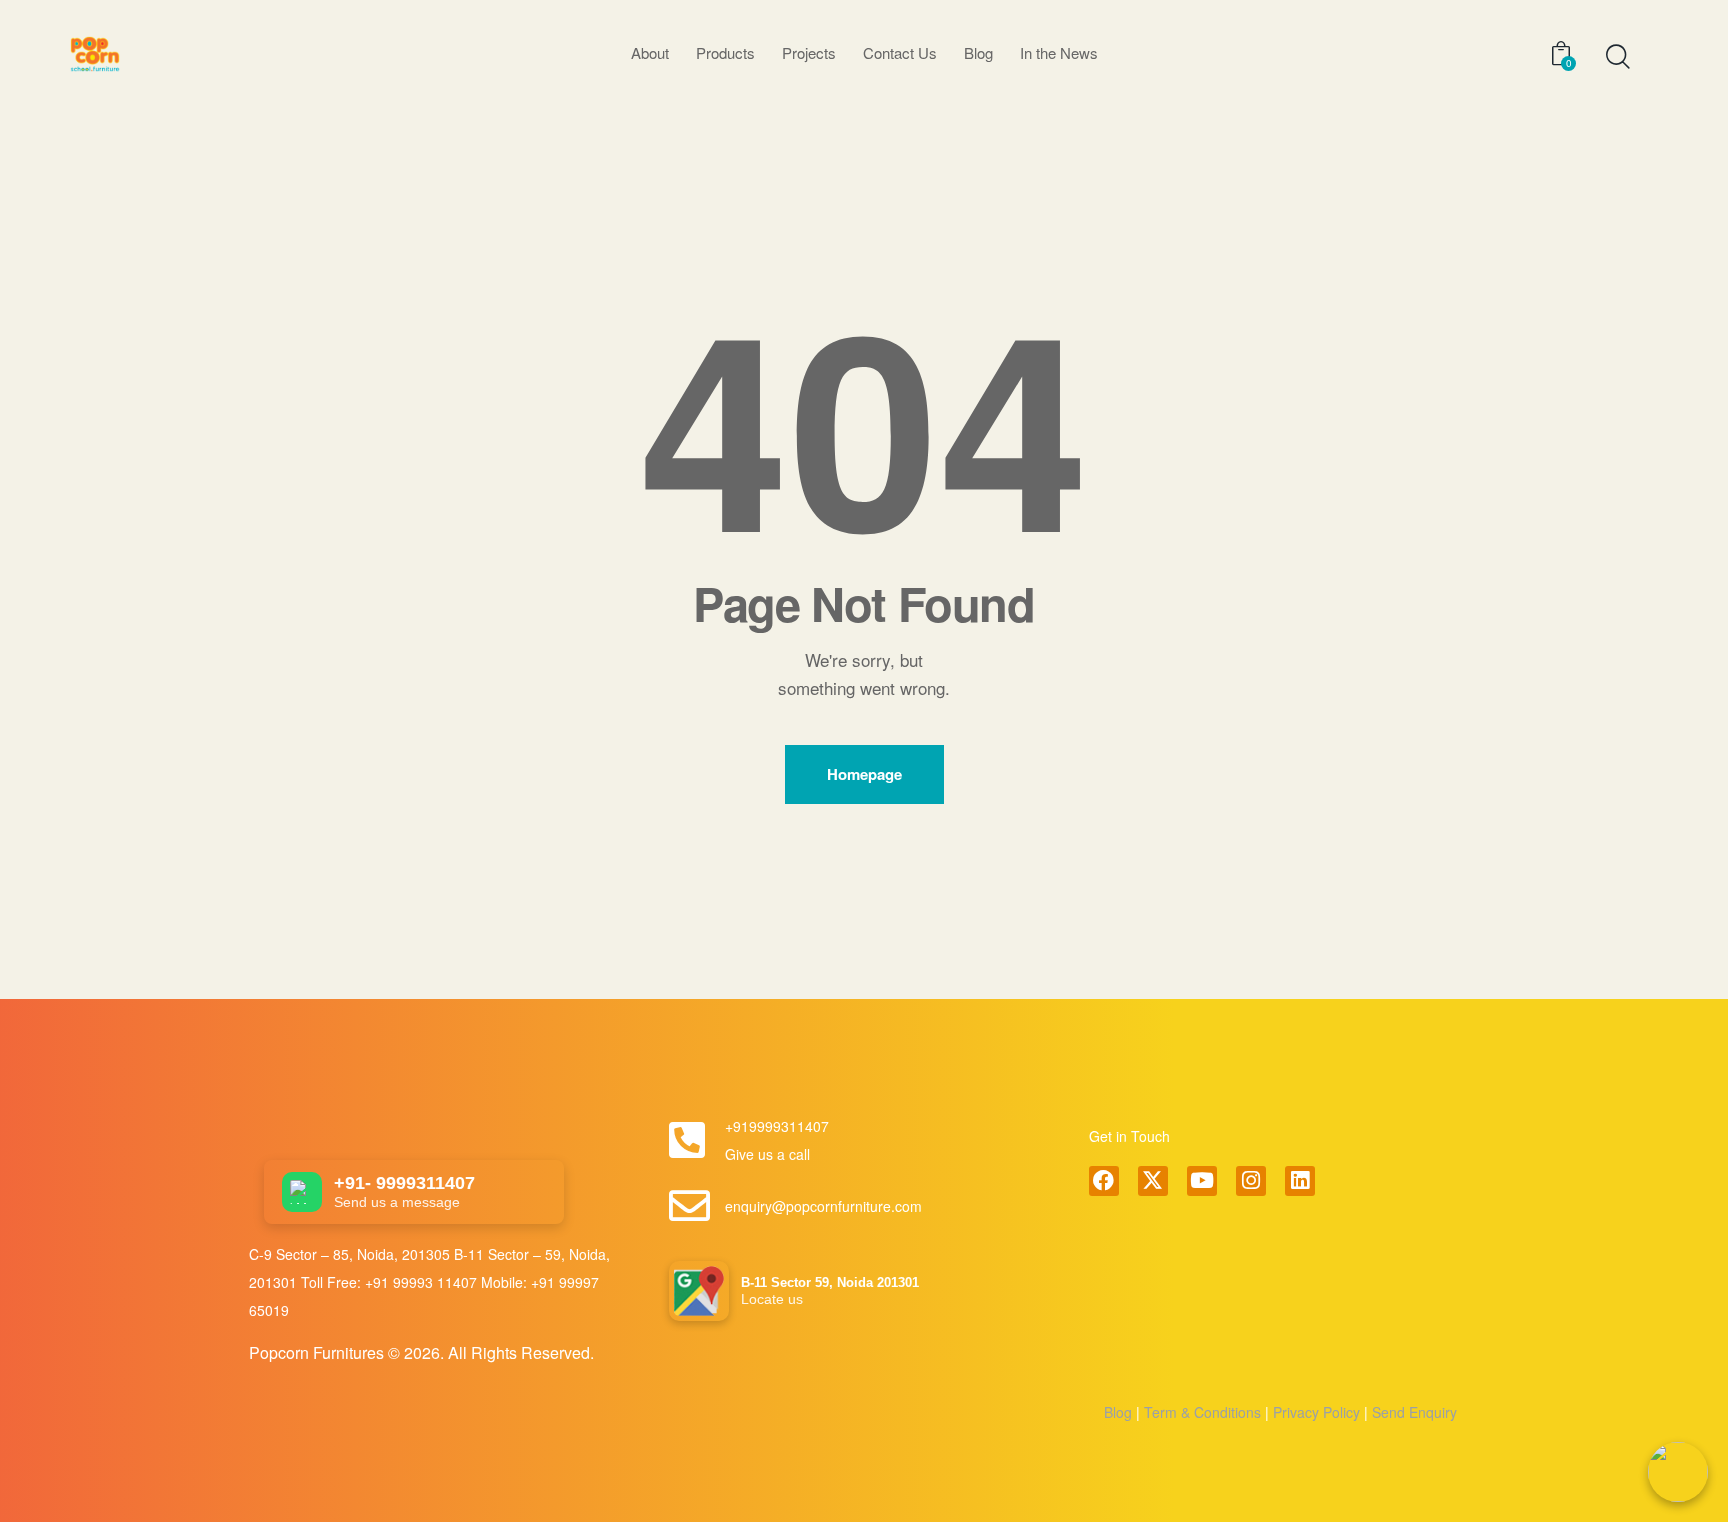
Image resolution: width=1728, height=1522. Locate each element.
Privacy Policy (1314, 1412)
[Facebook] (1104, 1181)
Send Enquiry (1412, 1412)
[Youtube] (1202, 1181)
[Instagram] (1251, 1181)
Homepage (864, 774)
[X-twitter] (1153, 1181)
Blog (1118, 1412)
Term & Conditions (1202, 1412)
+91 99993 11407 (423, 1282)
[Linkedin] (1300, 1181)
